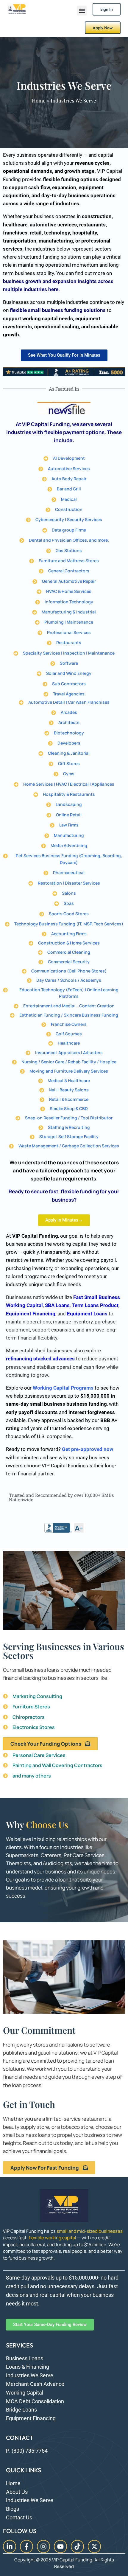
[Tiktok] (77, 2547)
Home (39, 100)
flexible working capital (52, 2238)
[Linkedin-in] (10, 2547)
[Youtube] (60, 2547)
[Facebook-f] (26, 2547)
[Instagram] (43, 2547)
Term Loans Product (95, 1305)
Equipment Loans (87, 1314)
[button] (82, 11)
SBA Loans (57, 1305)
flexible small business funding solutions (58, 310)
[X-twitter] (94, 2547)
